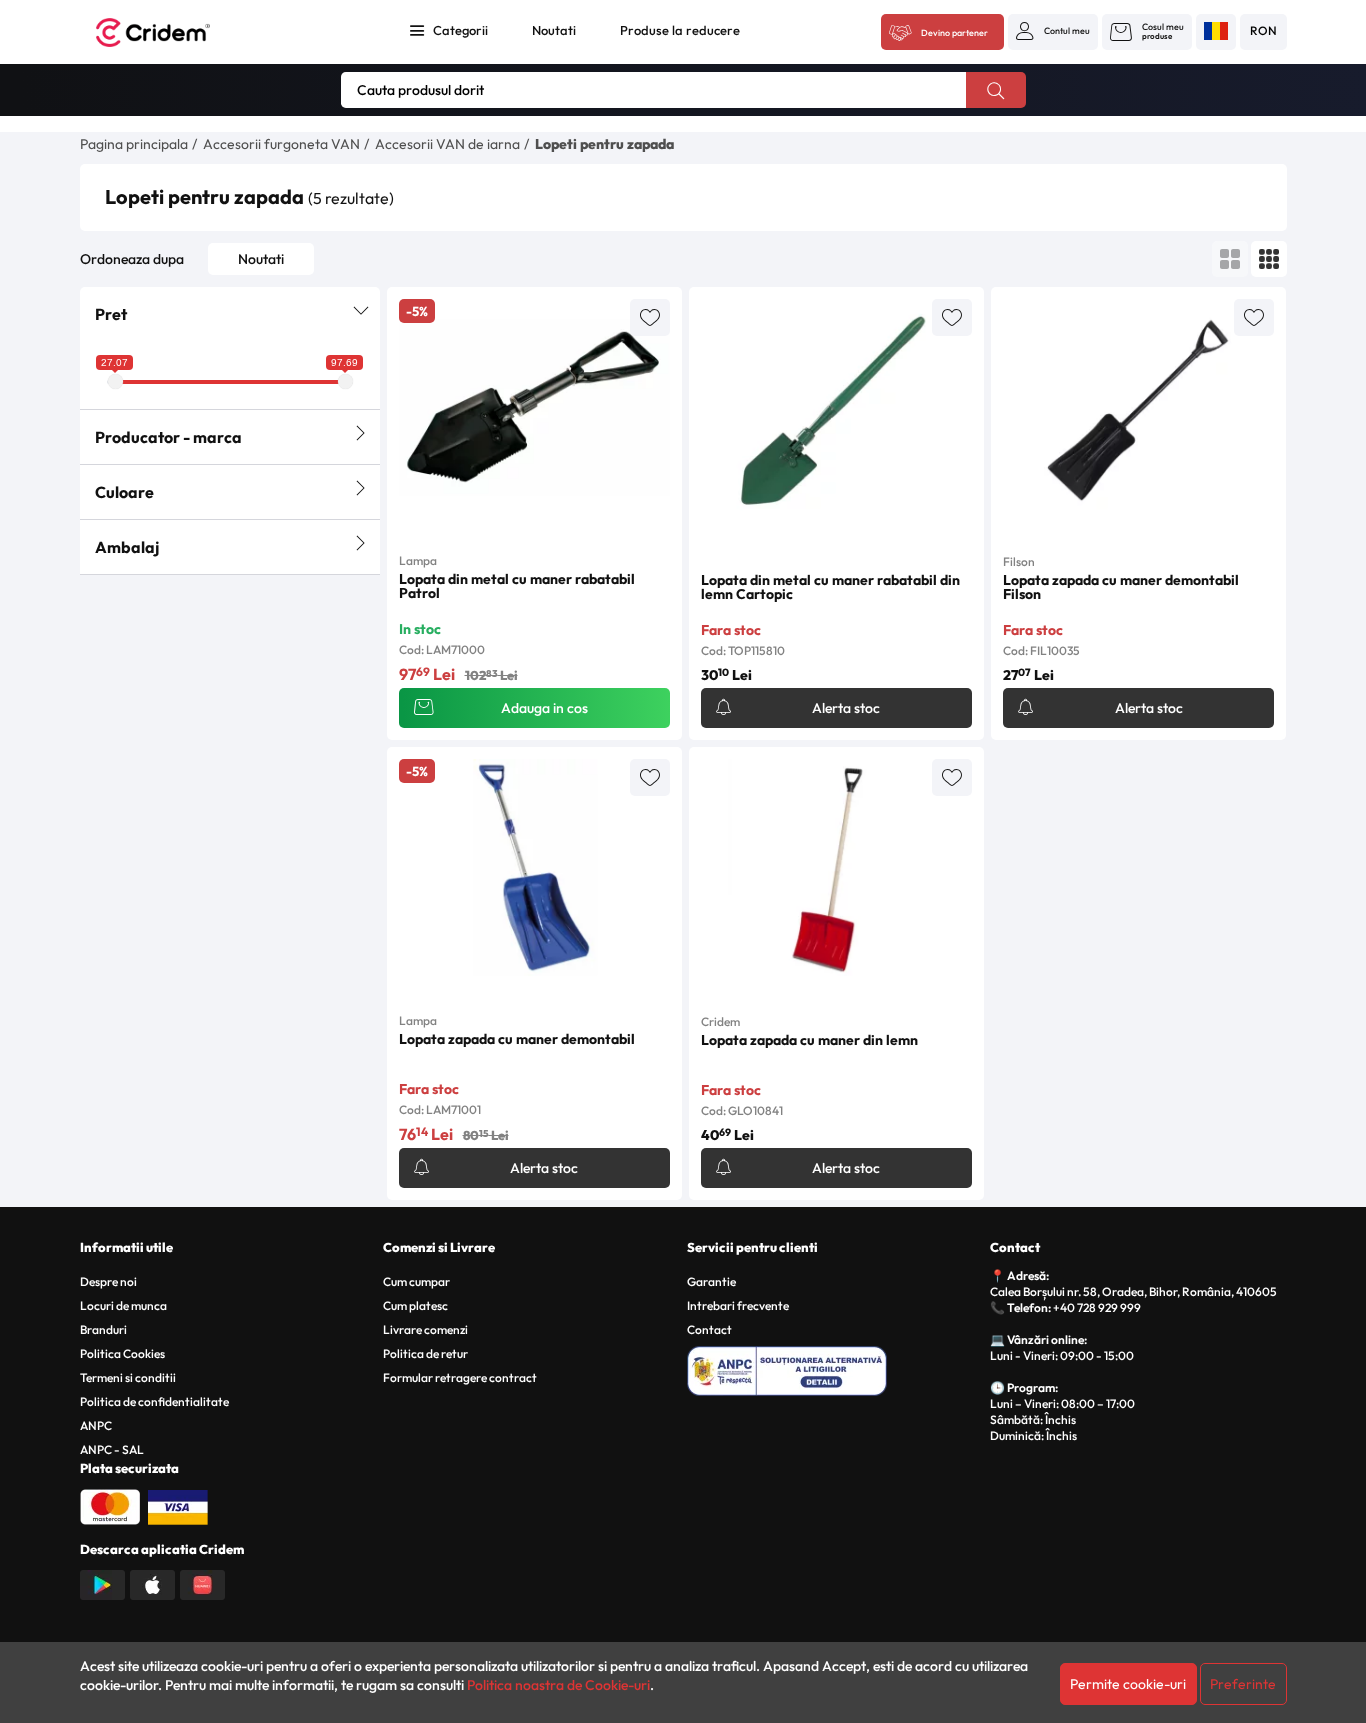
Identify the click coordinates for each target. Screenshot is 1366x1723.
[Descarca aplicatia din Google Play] (102, 1583)
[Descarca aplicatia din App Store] (152, 1583)
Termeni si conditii (128, 1377)
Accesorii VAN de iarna (447, 144)
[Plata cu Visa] (178, 1505)
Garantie (711, 1281)
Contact (709, 1329)
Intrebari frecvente (738, 1305)
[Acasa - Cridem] (175, 32)
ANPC (96, 1425)
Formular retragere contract (460, 1377)
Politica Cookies (122, 1353)
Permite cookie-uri (1128, 1684)
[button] (1053, 31)
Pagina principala (134, 144)
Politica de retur (425, 1353)
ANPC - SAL (112, 1449)
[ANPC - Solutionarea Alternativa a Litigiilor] (835, 1368)
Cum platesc (415, 1305)
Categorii (460, 30)
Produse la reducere (680, 30)
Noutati (554, 30)
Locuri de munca (123, 1305)
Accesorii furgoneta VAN (281, 144)
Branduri (103, 1329)
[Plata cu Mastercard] (110, 1505)
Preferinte (1243, 1684)
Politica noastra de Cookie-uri (558, 1685)
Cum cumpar (416, 1281)
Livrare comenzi (425, 1329)
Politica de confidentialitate (154, 1401)
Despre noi (108, 1281)
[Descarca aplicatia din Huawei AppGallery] (202, 1583)
